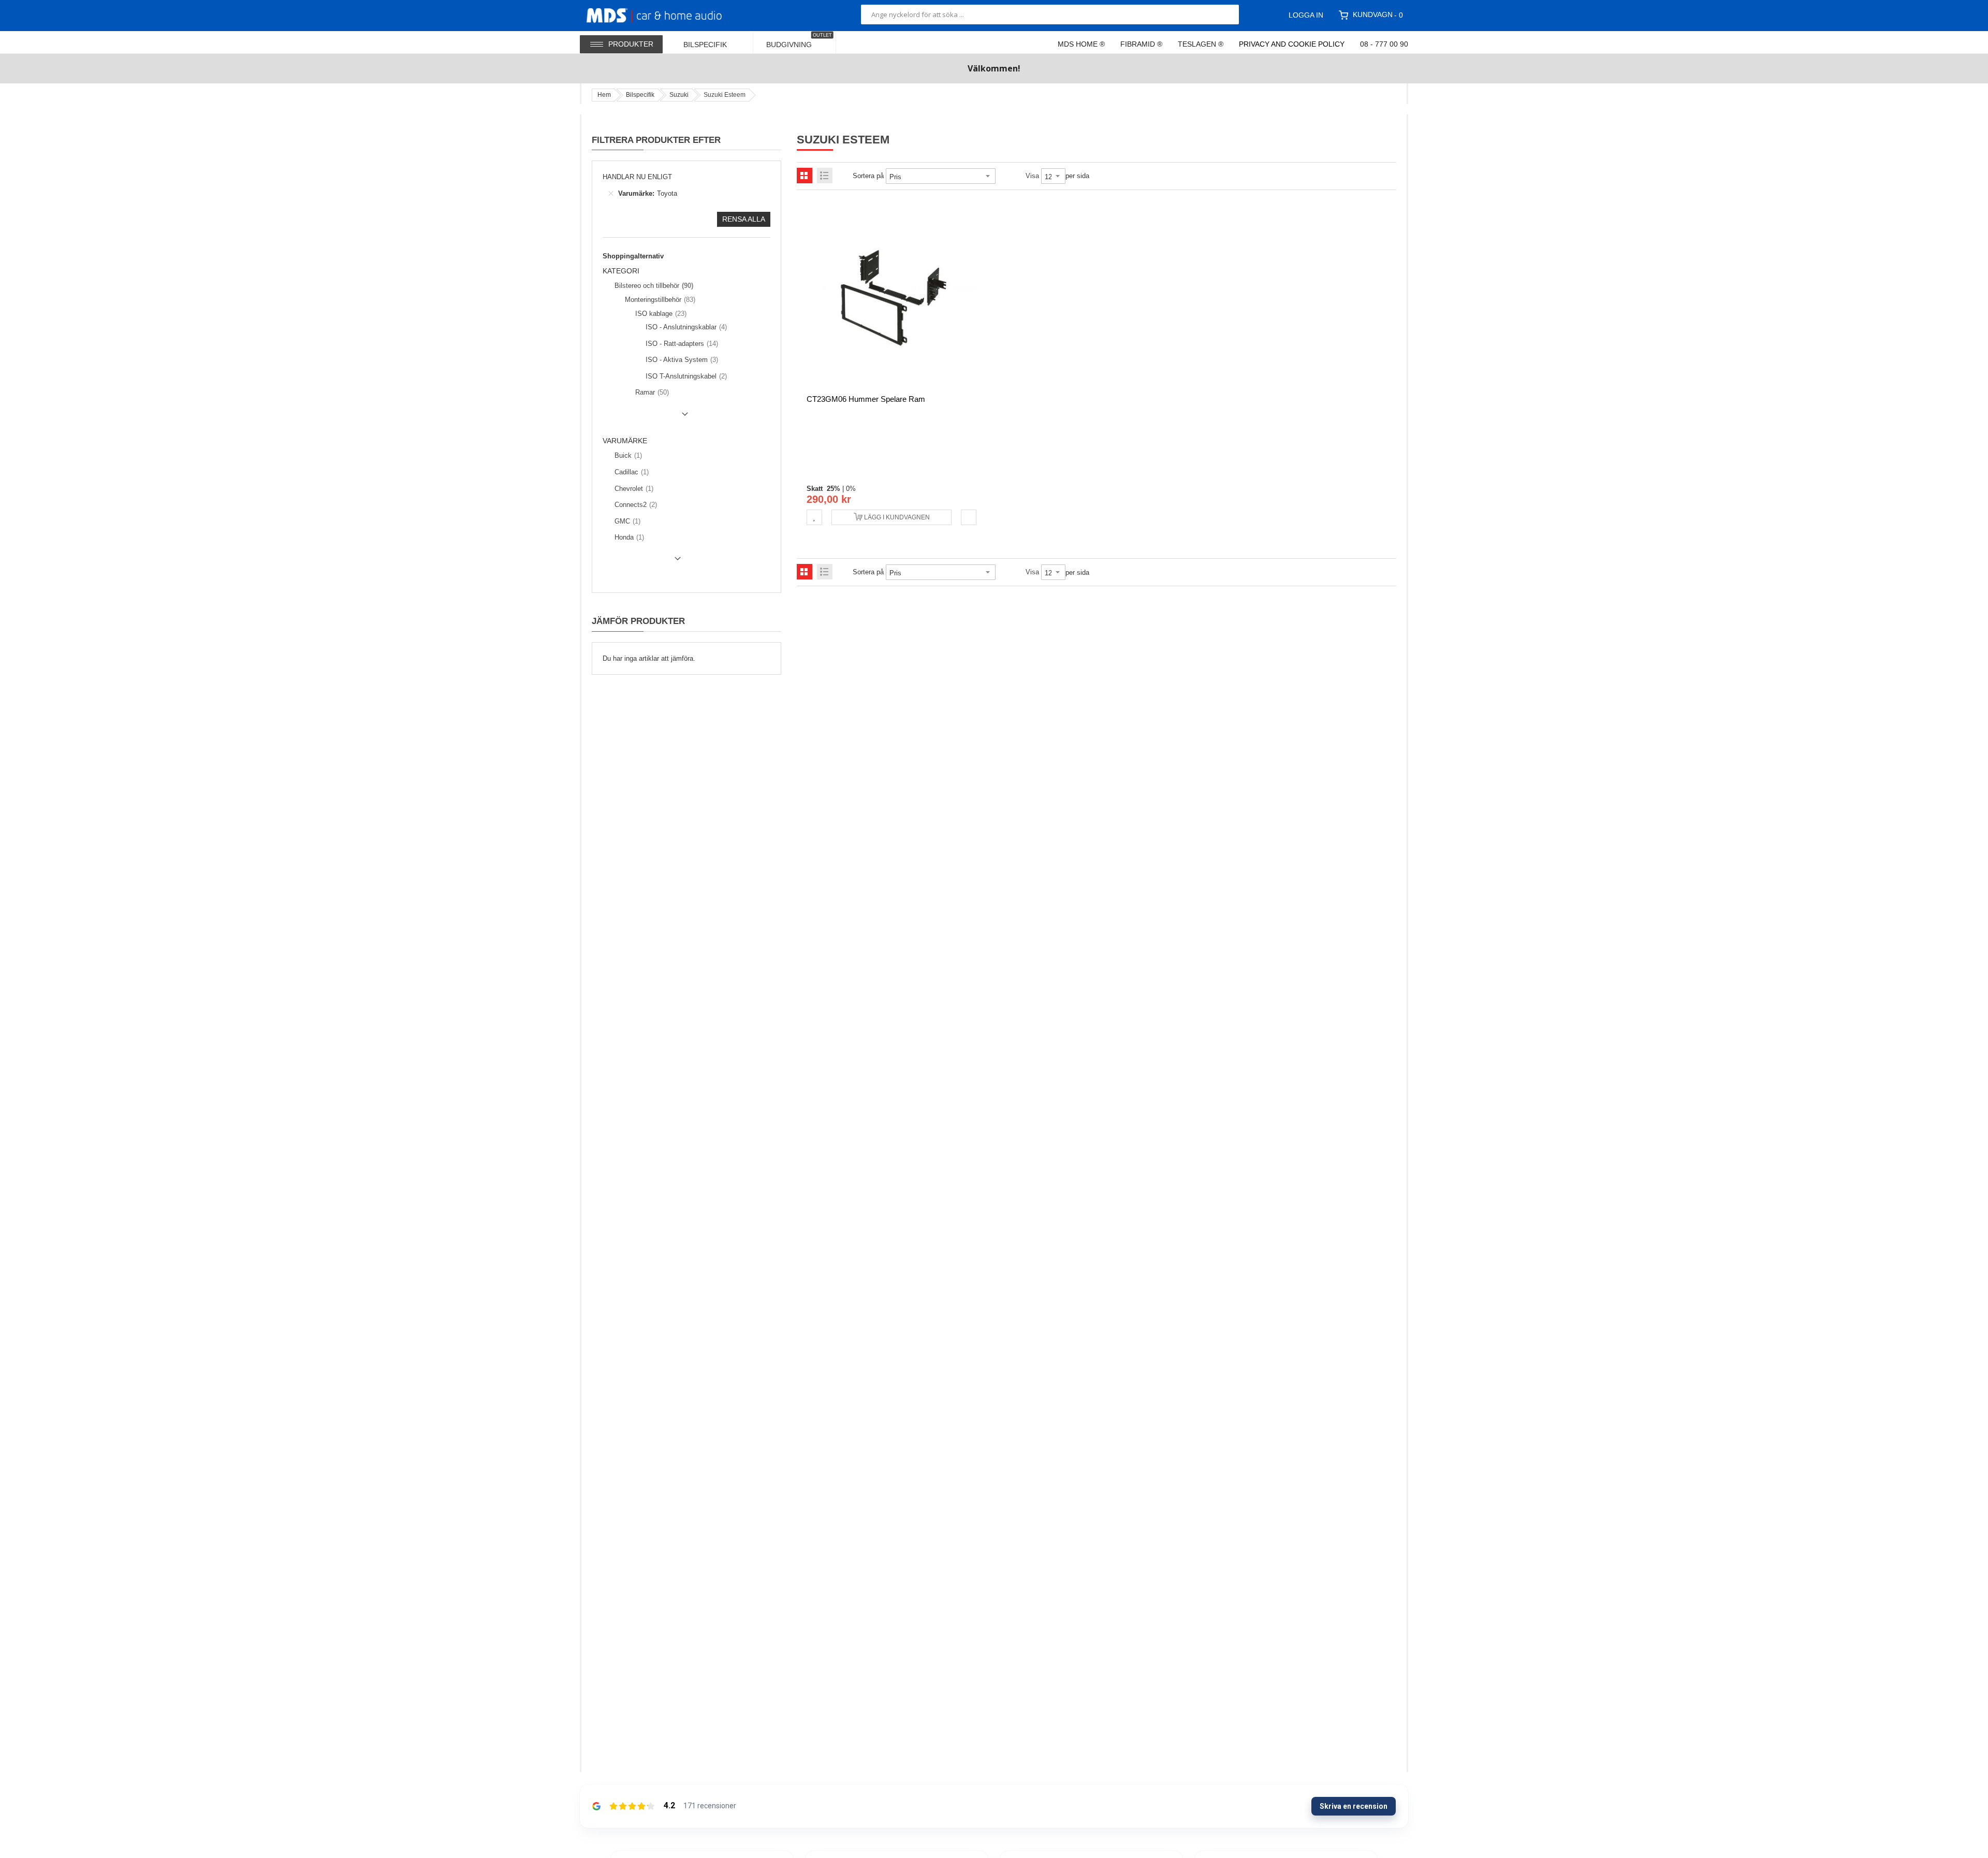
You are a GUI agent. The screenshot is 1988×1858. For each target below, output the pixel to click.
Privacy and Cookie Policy (1292, 44)
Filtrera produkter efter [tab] (656, 140)
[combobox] (1050, 14)
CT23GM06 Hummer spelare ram (866, 399)
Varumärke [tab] (625, 441)
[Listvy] (825, 176)
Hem (604, 95)
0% (851, 489)
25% (834, 489)
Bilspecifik (640, 95)
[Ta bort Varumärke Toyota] (611, 194)
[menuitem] (712, 42)
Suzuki (679, 95)
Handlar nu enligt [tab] (637, 177)
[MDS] (667, 14)
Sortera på (868, 176)
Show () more (647, 418)
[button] (814, 517)
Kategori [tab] (621, 271)
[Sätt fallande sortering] (1003, 176)
